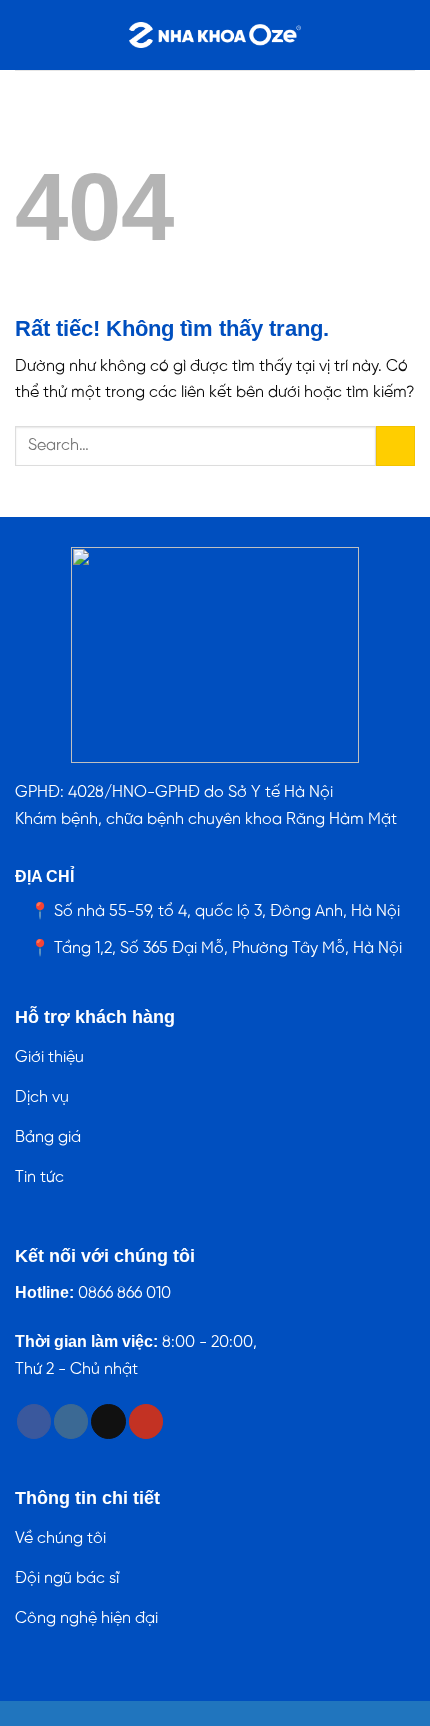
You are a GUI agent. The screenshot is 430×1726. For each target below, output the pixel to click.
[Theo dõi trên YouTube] (146, 1421)
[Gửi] (395, 445)
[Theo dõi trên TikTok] (108, 1421)
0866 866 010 (124, 1293)
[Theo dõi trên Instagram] (71, 1421)
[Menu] (27, 34)
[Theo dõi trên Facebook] (34, 1421)
